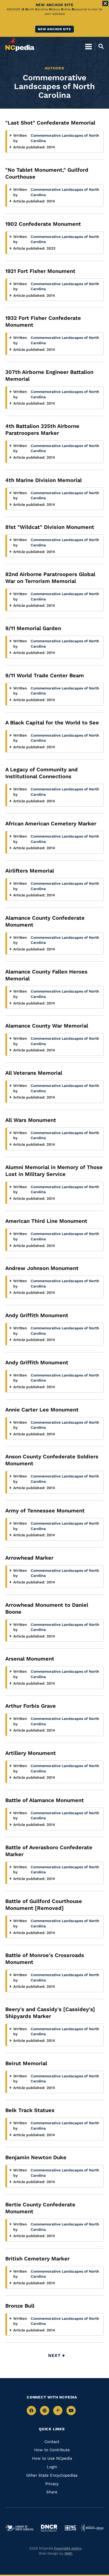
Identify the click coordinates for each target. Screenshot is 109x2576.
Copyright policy (68, 2548)
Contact (52, 2442)
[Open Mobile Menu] (88, 46)
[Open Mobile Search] (99, 46)
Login (52, 2467)
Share (52, 2492)
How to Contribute (52, 2450)
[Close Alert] (105, 3)
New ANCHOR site (54, 29)
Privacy (52, 2484)
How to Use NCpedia (52, 2458)
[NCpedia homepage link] (20, 44)
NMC (69, 2553)
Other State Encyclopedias (52, 2475)
